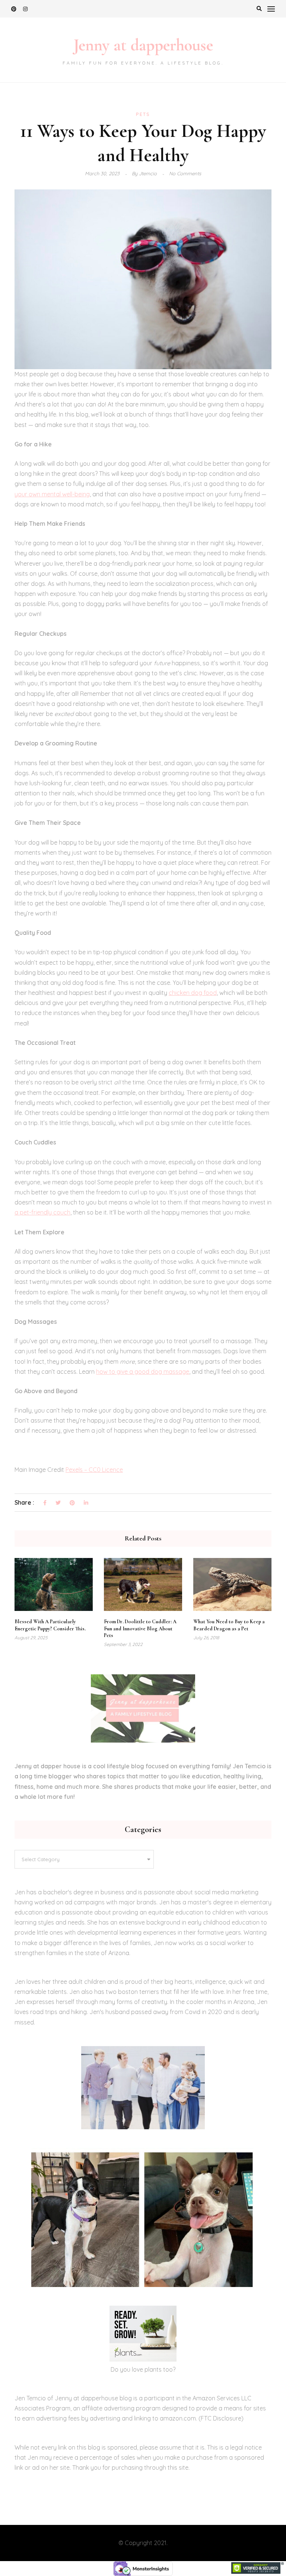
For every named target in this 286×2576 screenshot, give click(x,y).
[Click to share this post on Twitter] (58, 1503)
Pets (143, 114)
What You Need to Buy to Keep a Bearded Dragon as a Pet (229, 1625)
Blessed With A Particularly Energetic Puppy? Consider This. (50, 1625)
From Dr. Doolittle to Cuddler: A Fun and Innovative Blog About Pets (140, 1628)
